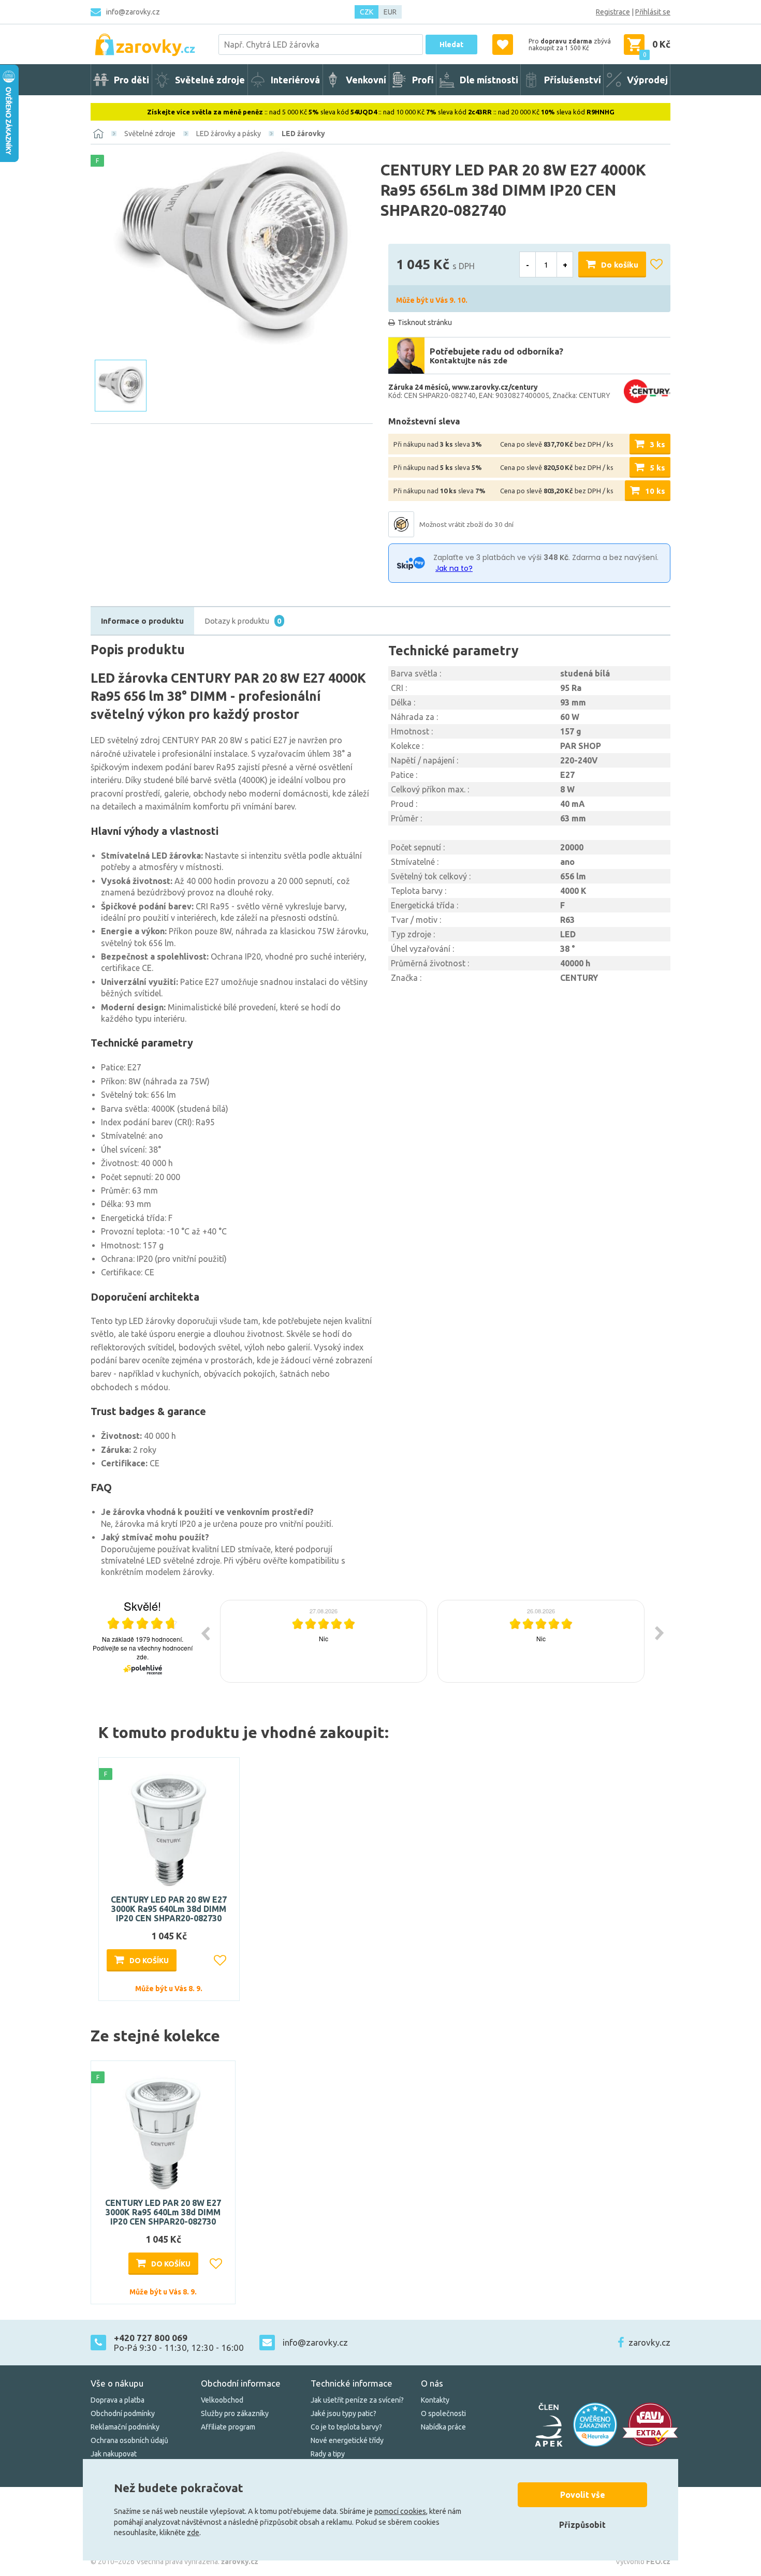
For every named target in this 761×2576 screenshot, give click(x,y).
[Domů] (98, 134)
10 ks (655, 491)
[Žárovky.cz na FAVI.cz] (650, 2425)
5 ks (657, 468)
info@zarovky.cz (133, 12)
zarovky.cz (649, 2342)
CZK (367, 12)
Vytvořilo (643, 2562)
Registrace (613, 12)
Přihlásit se (653, 12)
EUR (390, 12)
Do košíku (620, 265)
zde (193, 2533)
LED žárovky (303, 134)
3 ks (657, 444)
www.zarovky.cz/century (495, 387)
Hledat (451, 45)
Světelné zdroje (150, 134)
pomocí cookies (400, 2511)
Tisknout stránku (425, 322)
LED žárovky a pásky (229, 134)
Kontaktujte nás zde (469, 360)
